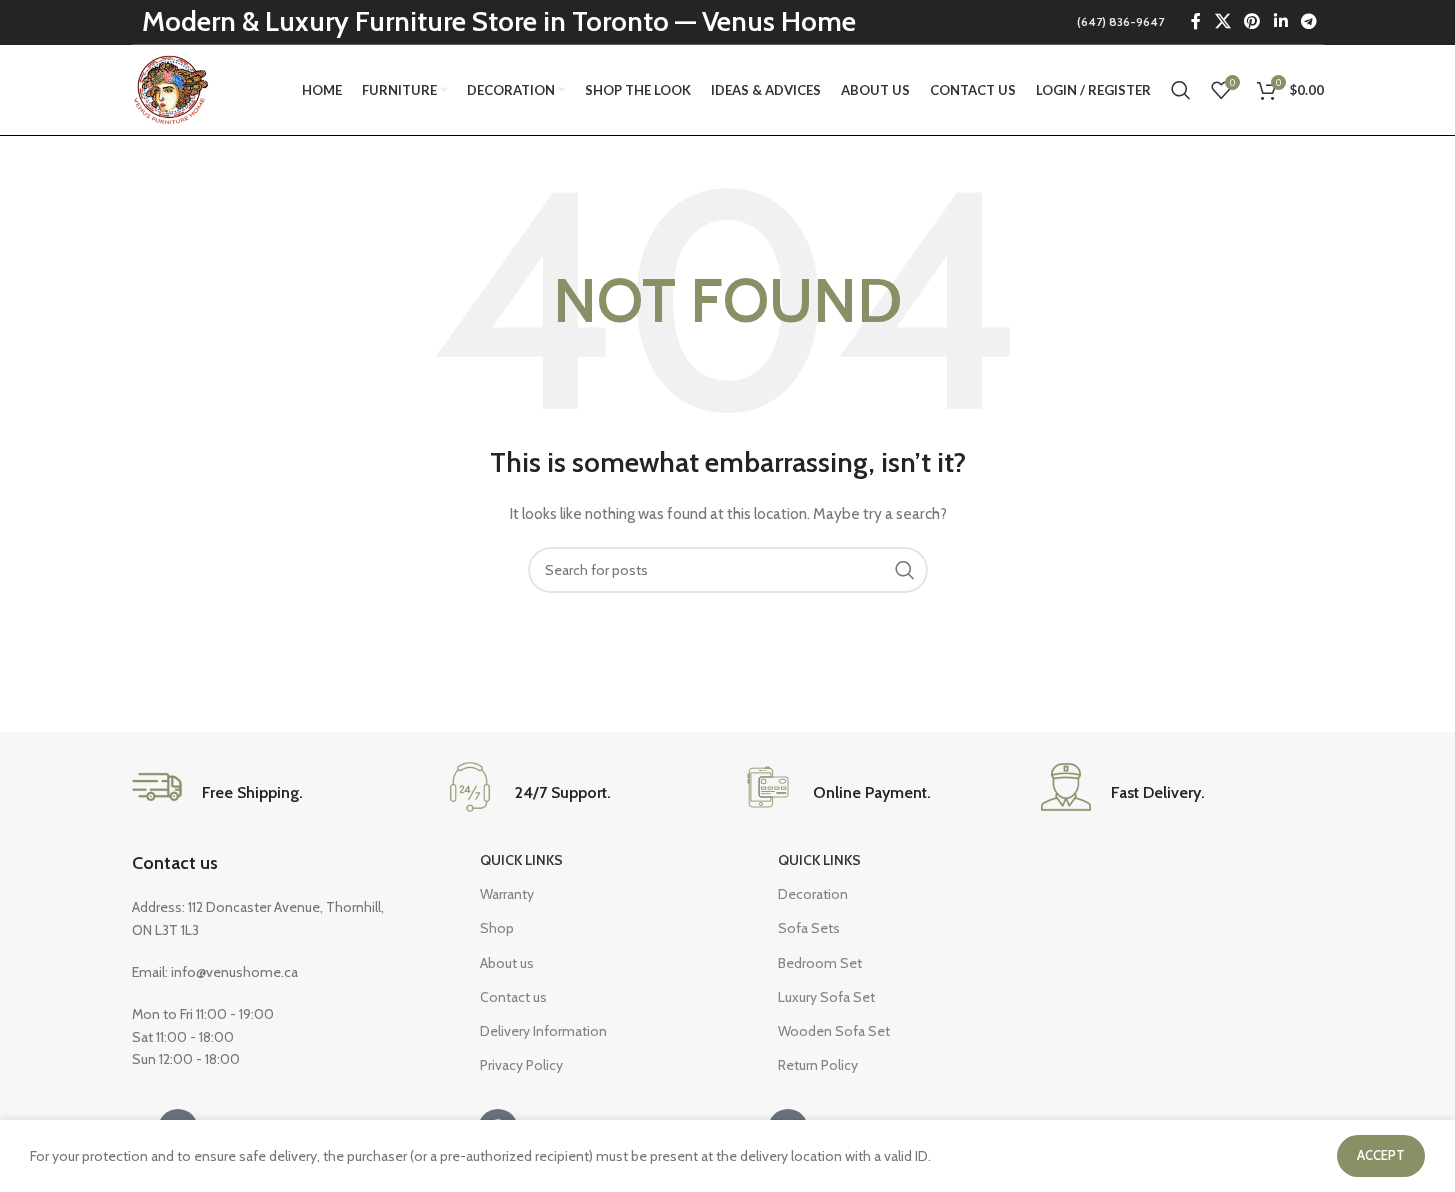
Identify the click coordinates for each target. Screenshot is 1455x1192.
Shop (497, 928)
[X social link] (1222, 21)
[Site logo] (173, 88)
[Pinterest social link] (1252, 21)
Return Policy (818, 1065)
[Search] (1181, 90)
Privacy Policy (521, 1065)
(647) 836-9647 (1120, 21)
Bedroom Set (820, 963)
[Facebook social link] (1196, 21)
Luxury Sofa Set (826, 997)
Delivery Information (543, 1031)
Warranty (507, 894)
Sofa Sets (809, 928)
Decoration (813, 894)
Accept (1381, 1155)
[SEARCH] (905, 570)
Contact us (175, 863)
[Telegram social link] (1308, 21)
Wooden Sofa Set (834, 1031)
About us (507, 963)
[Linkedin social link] (1280, 21)
